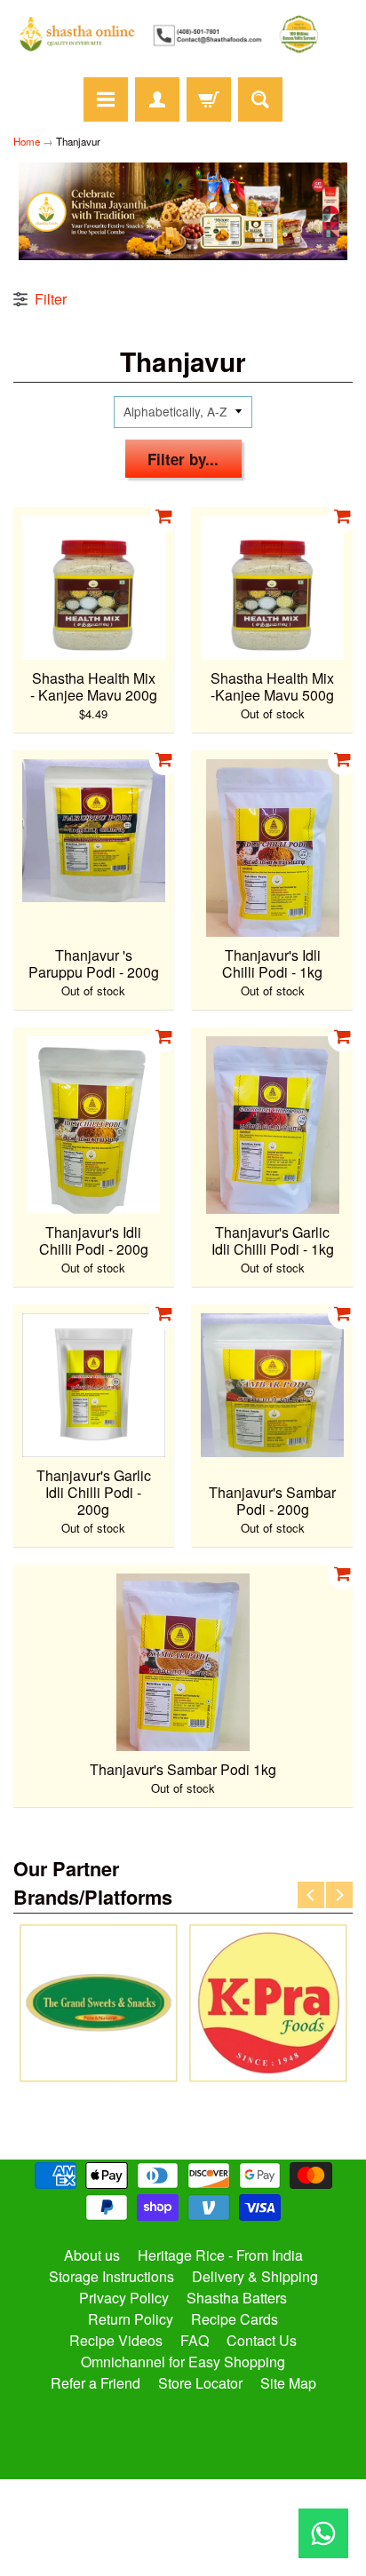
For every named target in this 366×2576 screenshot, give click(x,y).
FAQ (195, 2340)
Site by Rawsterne (183, 2524)
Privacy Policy (124, 2298)
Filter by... (183, 459)
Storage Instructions (111, 2276)
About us (92, 2255)
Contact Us (262, 2340)
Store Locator (200, 2383)
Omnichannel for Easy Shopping (183, 2362)
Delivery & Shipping (255, 2276)
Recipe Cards (235, 2319)
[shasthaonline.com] (183, 34)
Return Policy (131, 2319)
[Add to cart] (164, 517)
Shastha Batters (237, 2298)
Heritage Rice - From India (220, 2255)
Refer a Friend (95, 2383)
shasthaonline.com (175, 2509)
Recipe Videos (116, 2340)
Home (27, 141)
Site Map (288, 2383)
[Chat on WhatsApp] (323, 2533)
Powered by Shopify (183, 2540)
